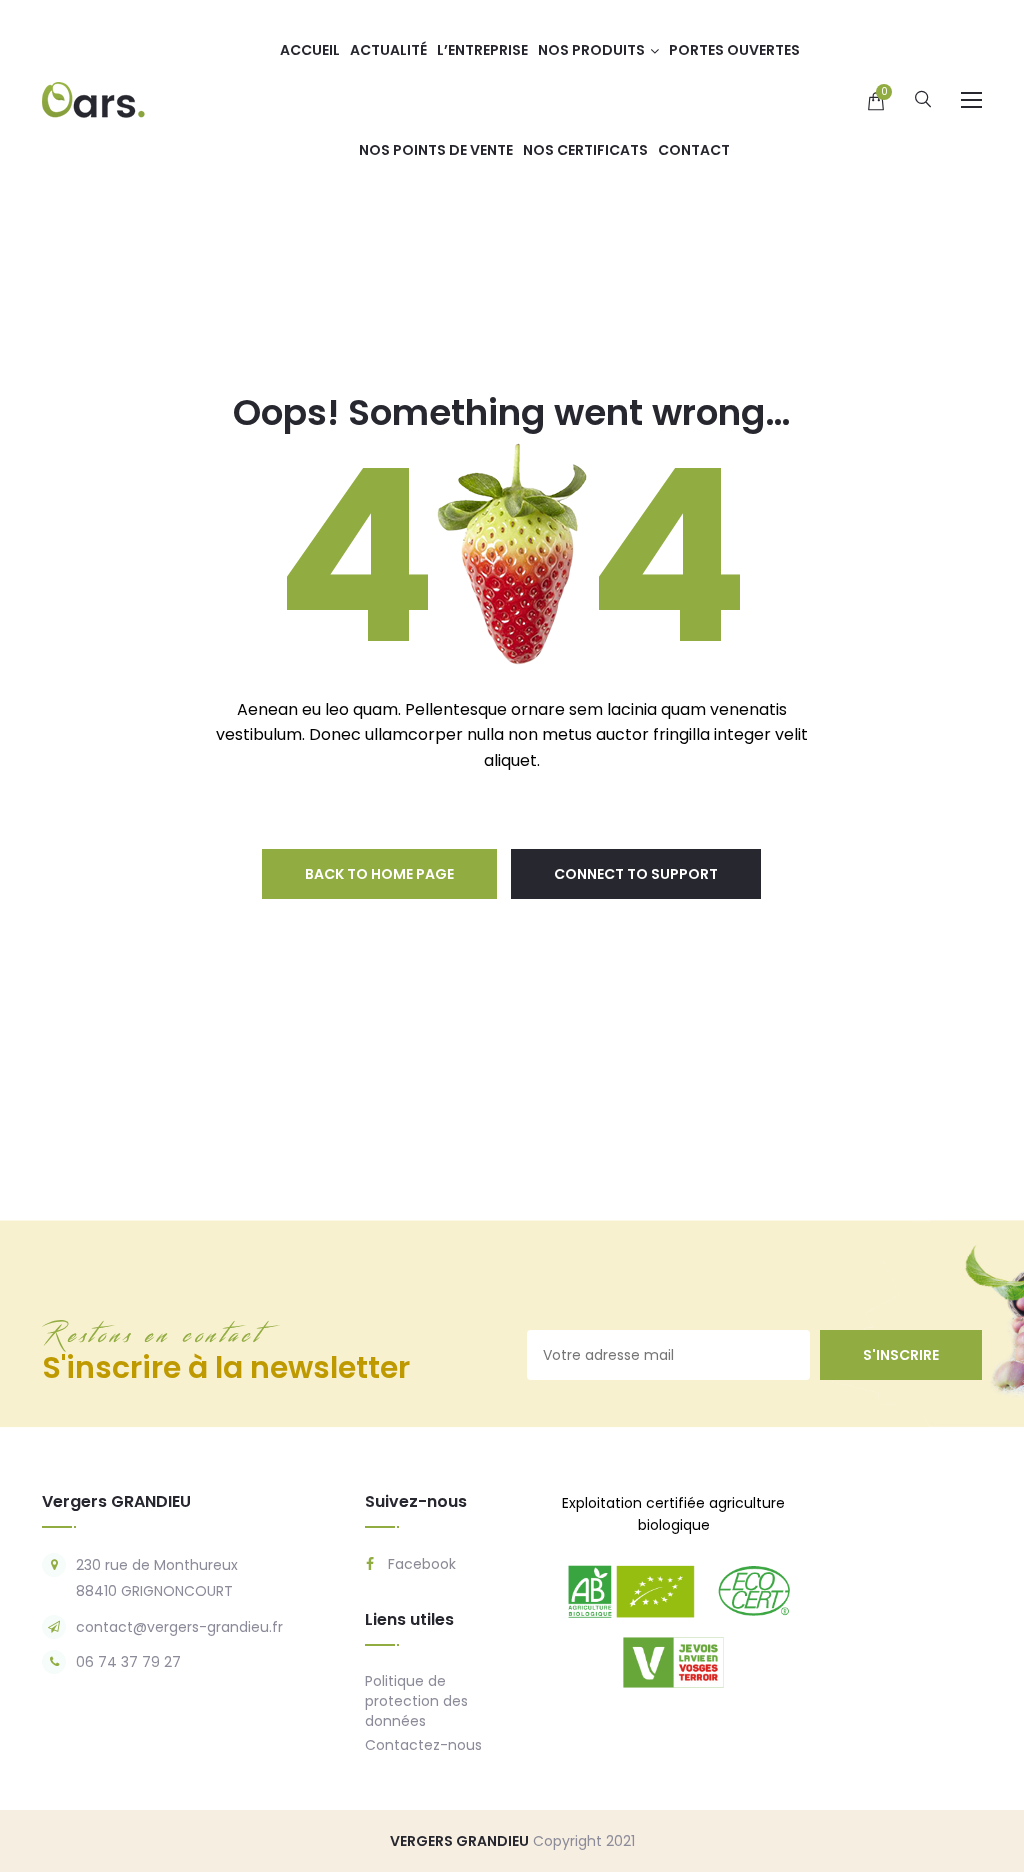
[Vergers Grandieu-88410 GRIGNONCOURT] (93, 99)
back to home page (379, 874)
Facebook (420, 1564)
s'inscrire (901, 1355)
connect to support (636, 874)
